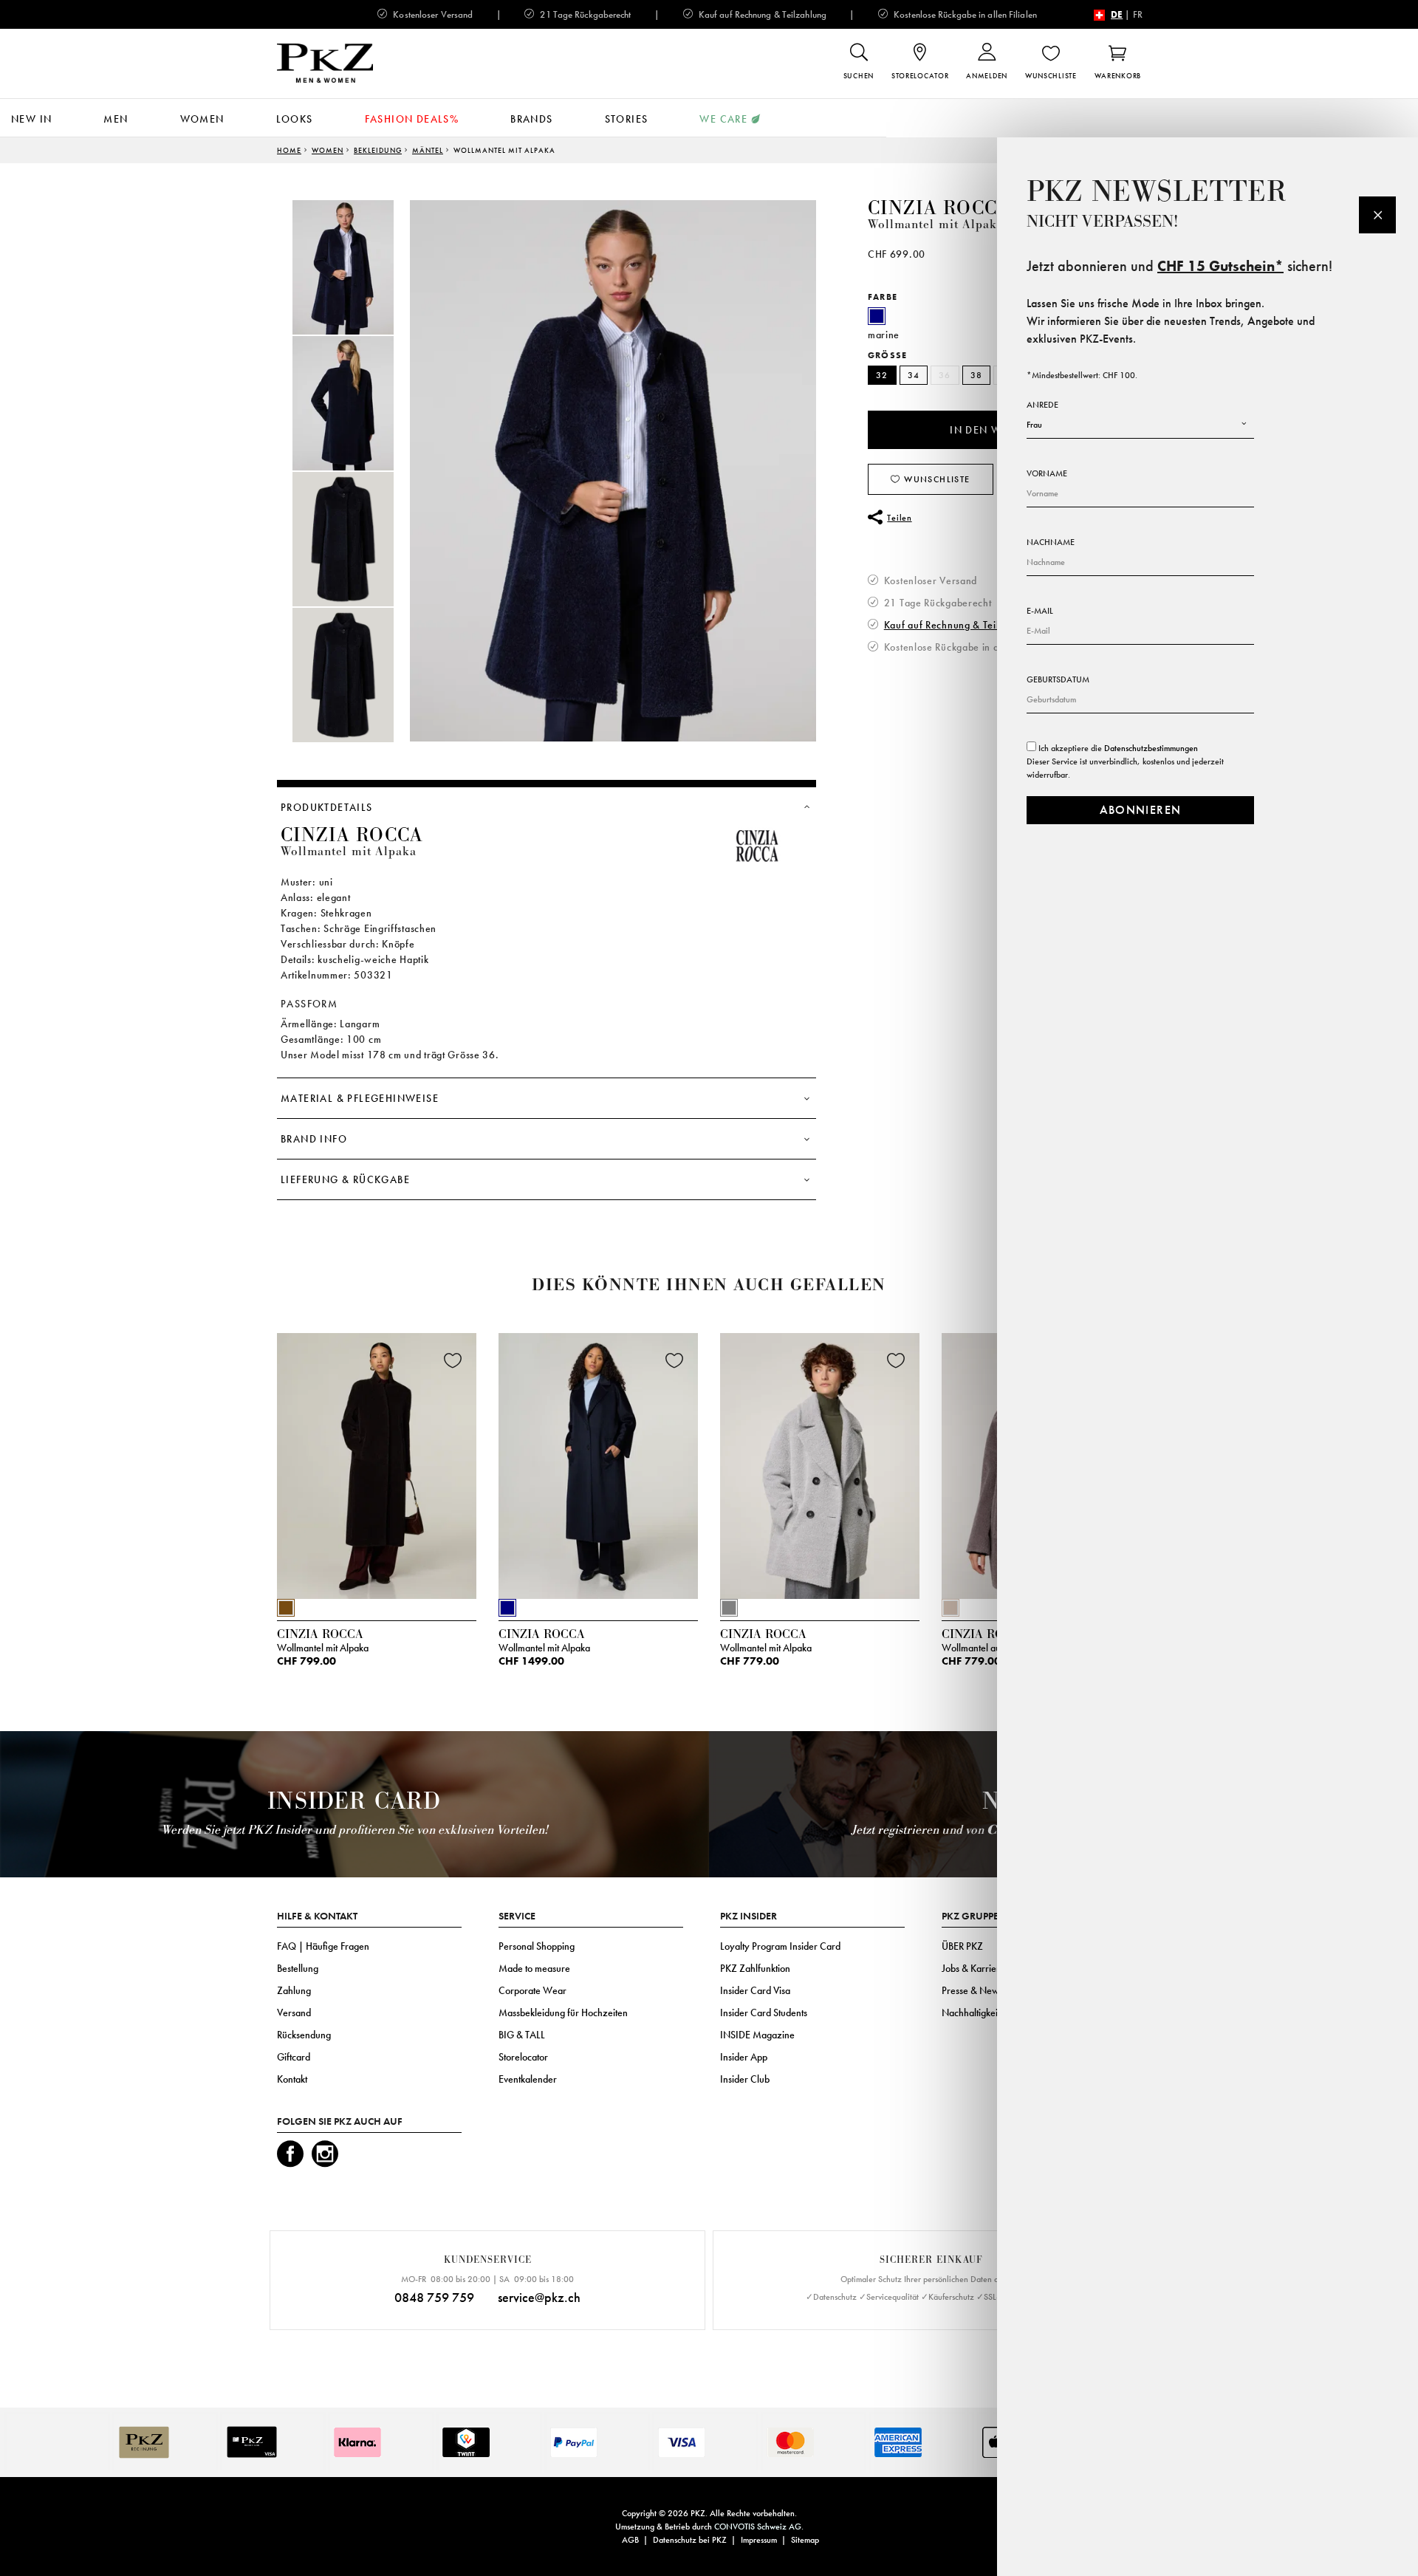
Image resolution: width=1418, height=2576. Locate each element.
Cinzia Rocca (939, 208)
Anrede (1042, 405)
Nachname (1051, 542)
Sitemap (805, 2540)
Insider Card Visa (755, 1990)
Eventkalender (528, 2079)
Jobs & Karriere (973, 1968)
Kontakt (292, 2079)
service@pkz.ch (539, 2297)
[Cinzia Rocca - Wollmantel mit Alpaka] (377, 1462)
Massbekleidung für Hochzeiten (563, 2012)
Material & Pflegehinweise (360, 1098)
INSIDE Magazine (757, 2035)
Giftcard (294, 2057)
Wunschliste (936, 479)
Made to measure (534, 1968)
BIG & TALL (522, 2035)
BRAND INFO (314, 1139)
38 (977, 375)
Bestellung (298, 1968)
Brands (531, 119)
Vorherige (240, 1470)
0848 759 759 (434, 2297)
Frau (1034, 425)
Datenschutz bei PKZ (690, 2540)
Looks (295, 119)
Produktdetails (327, 807)
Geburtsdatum (1058, 679)
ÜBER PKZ (962, 1946)
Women (202, 119)
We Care (723, 119)
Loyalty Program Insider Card (780, 1946)
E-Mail (1040, 611)
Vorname (1047, 473)
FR (1138, 14)
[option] (358, 267)
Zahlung (294, 1990)
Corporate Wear (532, 1990)
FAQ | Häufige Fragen (323, 1946)
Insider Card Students (764, 2012)
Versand (294, 2012)
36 (945, 375)
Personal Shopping (537, 1946)
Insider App (744, 2057)
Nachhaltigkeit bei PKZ (988, 2012)
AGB (630, 2540)
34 (914, 375)
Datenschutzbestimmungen (1151, 748)
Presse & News (972, 1990)
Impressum (759, 2540)
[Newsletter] (1377, 215)
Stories (627, 119)
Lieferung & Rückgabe (345, 1179)
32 (882, 375)
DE (1117, 14)
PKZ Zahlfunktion (755, 1968)
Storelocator (523, 2057)
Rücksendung (304, 2035)
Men (116, 119)
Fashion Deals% (412, 119)
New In (31, 119)
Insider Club (745, 2079)
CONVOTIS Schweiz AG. (759, 2527)
